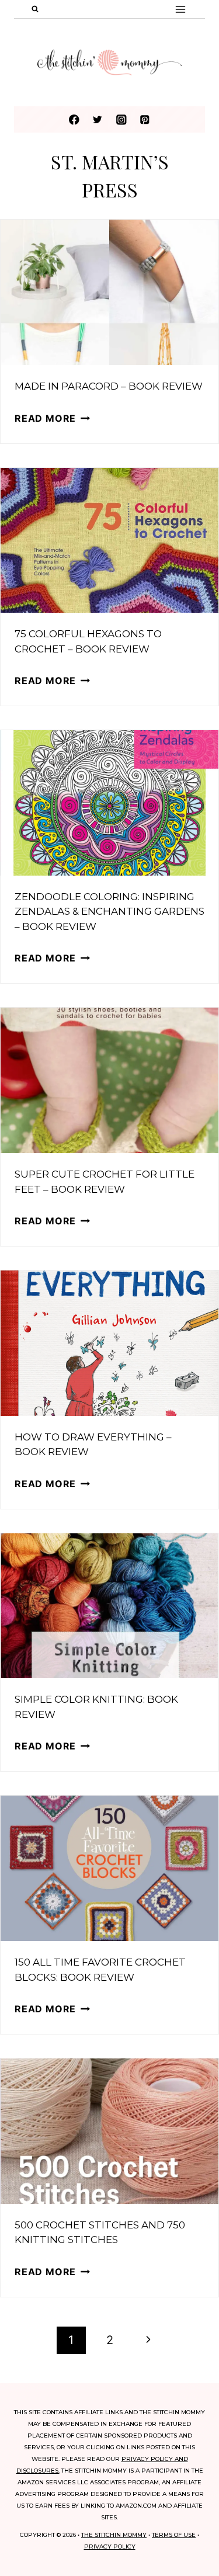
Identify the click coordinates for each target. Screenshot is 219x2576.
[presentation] (109, 292)
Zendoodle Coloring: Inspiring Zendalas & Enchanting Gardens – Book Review (109, 912)
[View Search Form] (35, 9)
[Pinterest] (145, 119)
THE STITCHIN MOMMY (114, 2535)
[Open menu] (180, 9)
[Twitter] (98, 119)
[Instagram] (121, 119)
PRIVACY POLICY (110, 2547)
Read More (52, 418)
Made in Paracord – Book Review (109, 386)
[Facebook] (74, 119)
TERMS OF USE (174, 2535)
